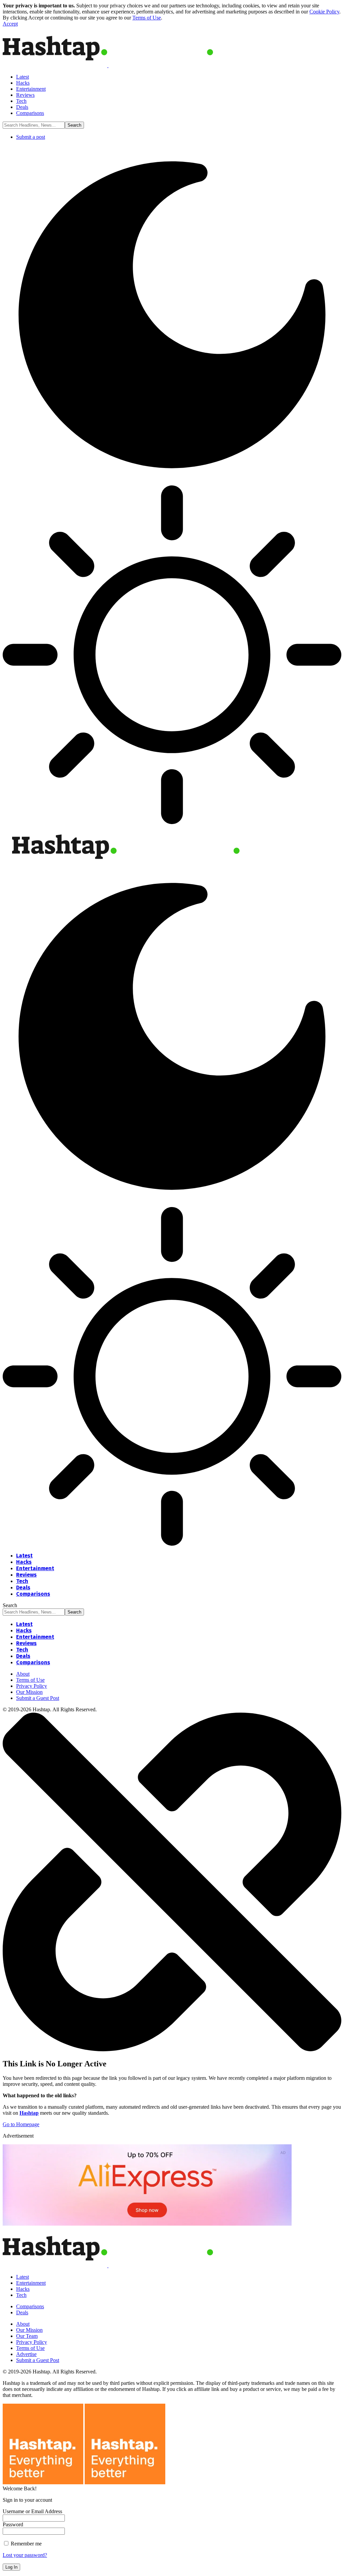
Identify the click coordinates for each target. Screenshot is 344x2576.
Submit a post (31, 137)
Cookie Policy (324, 12)
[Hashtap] (126, 864)
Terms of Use (147, 18)
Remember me (26, 2544)
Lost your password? (25, 2555)
